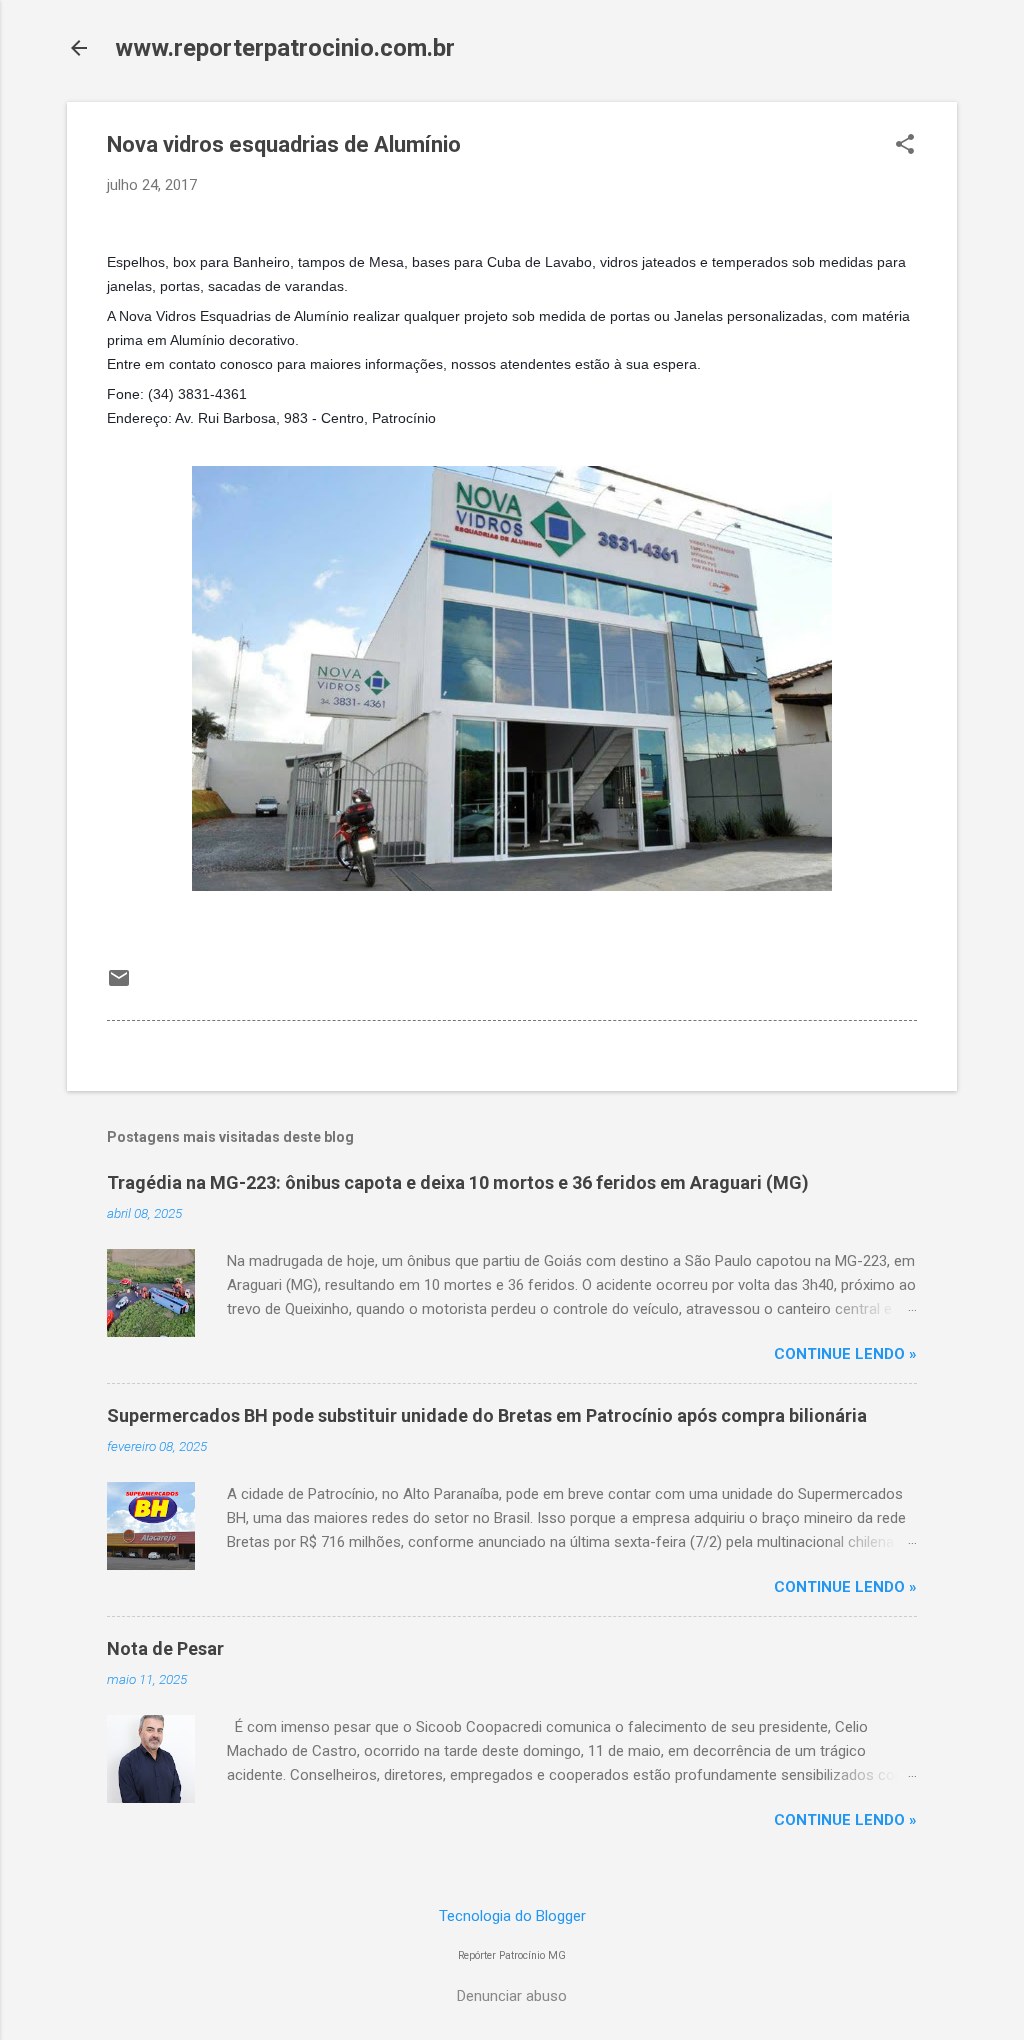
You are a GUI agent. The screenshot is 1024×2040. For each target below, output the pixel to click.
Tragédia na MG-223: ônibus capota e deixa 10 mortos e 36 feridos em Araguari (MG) (458, 1182)
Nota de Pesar (165, 1648)
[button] (905, 146)
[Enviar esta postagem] (119, 985)
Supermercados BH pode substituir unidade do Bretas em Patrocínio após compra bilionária (487, 1415)
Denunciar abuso (512, 1996)
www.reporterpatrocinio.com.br (285, 48)
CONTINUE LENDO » (845, 1354)
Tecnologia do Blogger (512, 1916)
